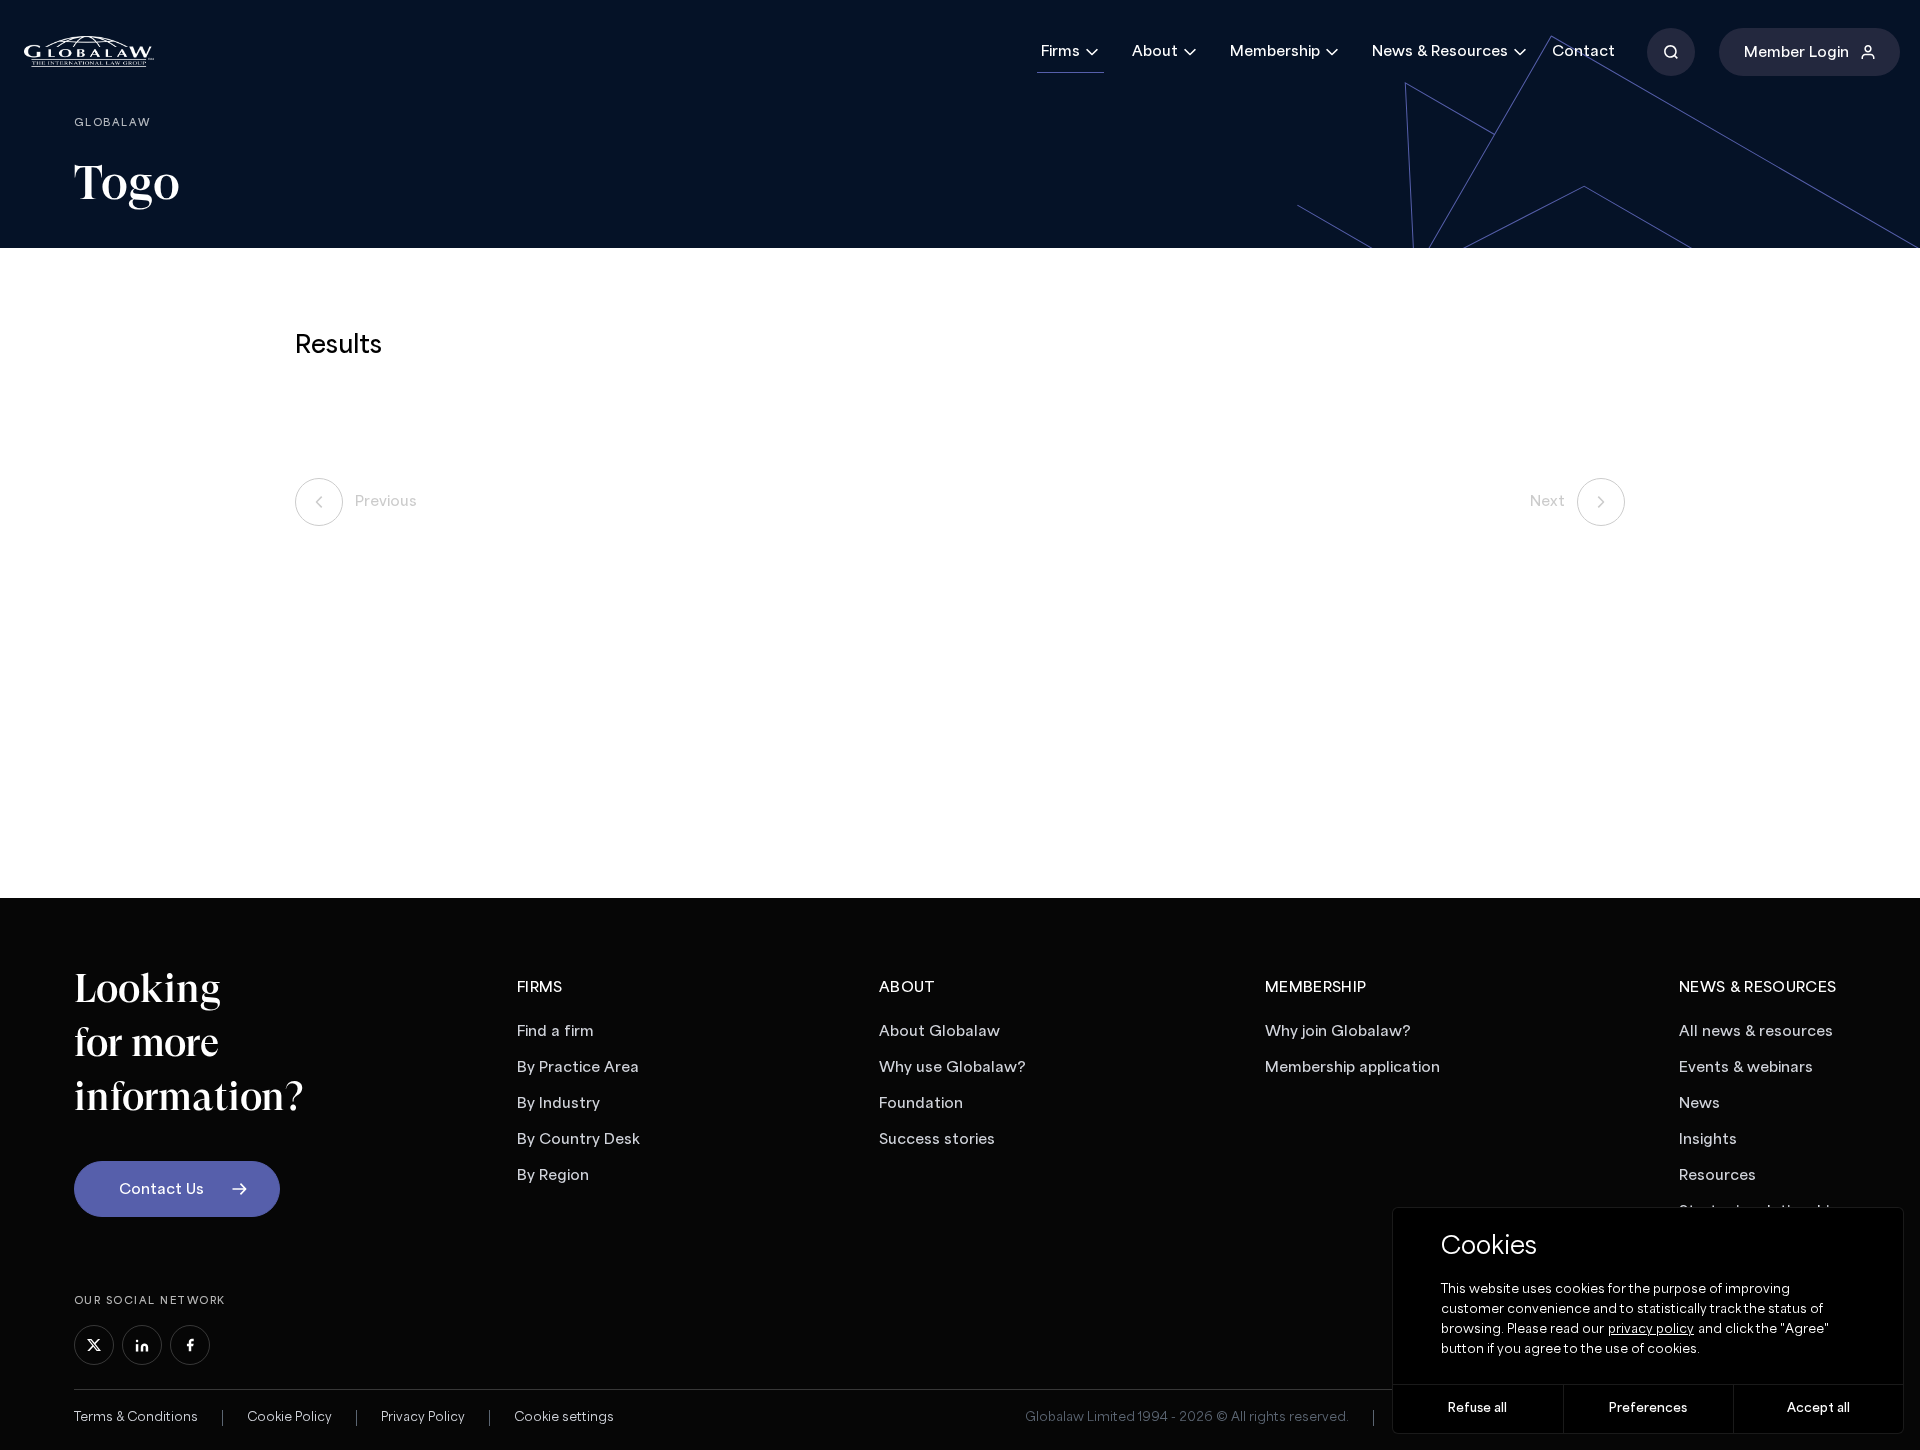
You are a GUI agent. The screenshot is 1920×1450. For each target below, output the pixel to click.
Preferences (1648, 1408)
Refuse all (1477, 1408)
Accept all (1818, 1408)
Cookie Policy (289, 1417)
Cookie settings (564, 1417)
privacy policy (1651, 1329)
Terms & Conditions (136, 1417)
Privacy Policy (423, 1417)
